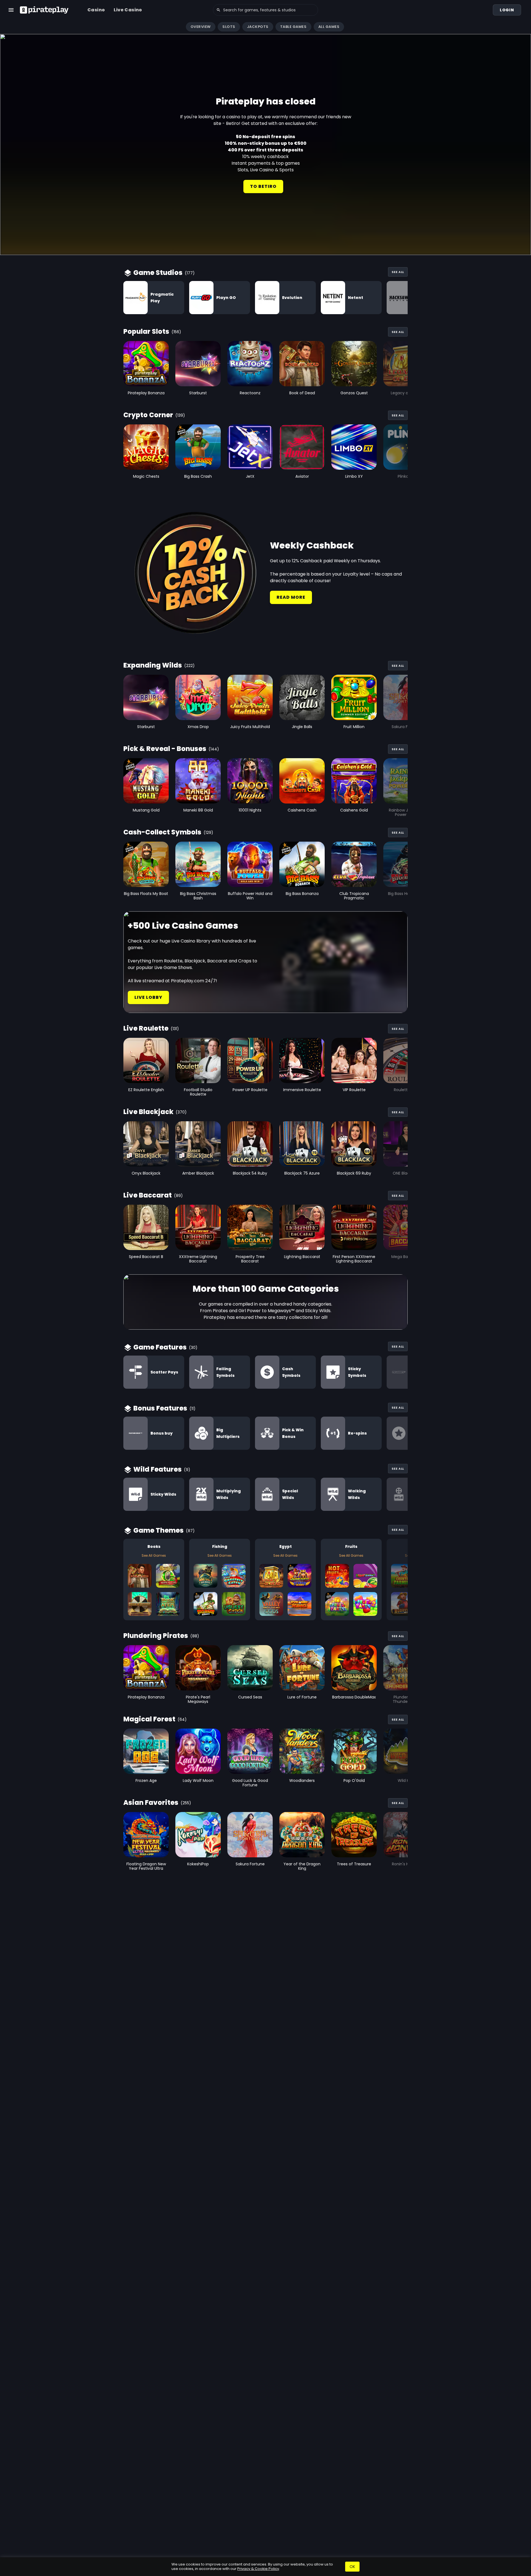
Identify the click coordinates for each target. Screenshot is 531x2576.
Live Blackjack (148, 1112)
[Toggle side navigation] (11, 10)
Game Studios (158, 273)
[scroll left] (7, 27)
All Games (329, 27)
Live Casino (128, 10)
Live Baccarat (148, 1195)
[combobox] (265, 10)
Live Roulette (146, 1028)
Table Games (293, 27)
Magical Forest (149, 1719)
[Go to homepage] (44, 10)
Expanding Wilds (153, 665)
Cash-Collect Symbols (162, 832)
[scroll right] (524, 27)
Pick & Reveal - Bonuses (165, 749)
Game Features (160, 1347)
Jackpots (258, 27)
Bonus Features (160, 1408)
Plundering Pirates (156, 1636)
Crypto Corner (148, 415)
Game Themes (158, 1530)
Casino (96, 10)
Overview (201, 27)
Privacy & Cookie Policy (258, 2569)
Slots (229, 27)
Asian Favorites (151, 1802)
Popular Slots (146, 331)
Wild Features (158, 1469)
